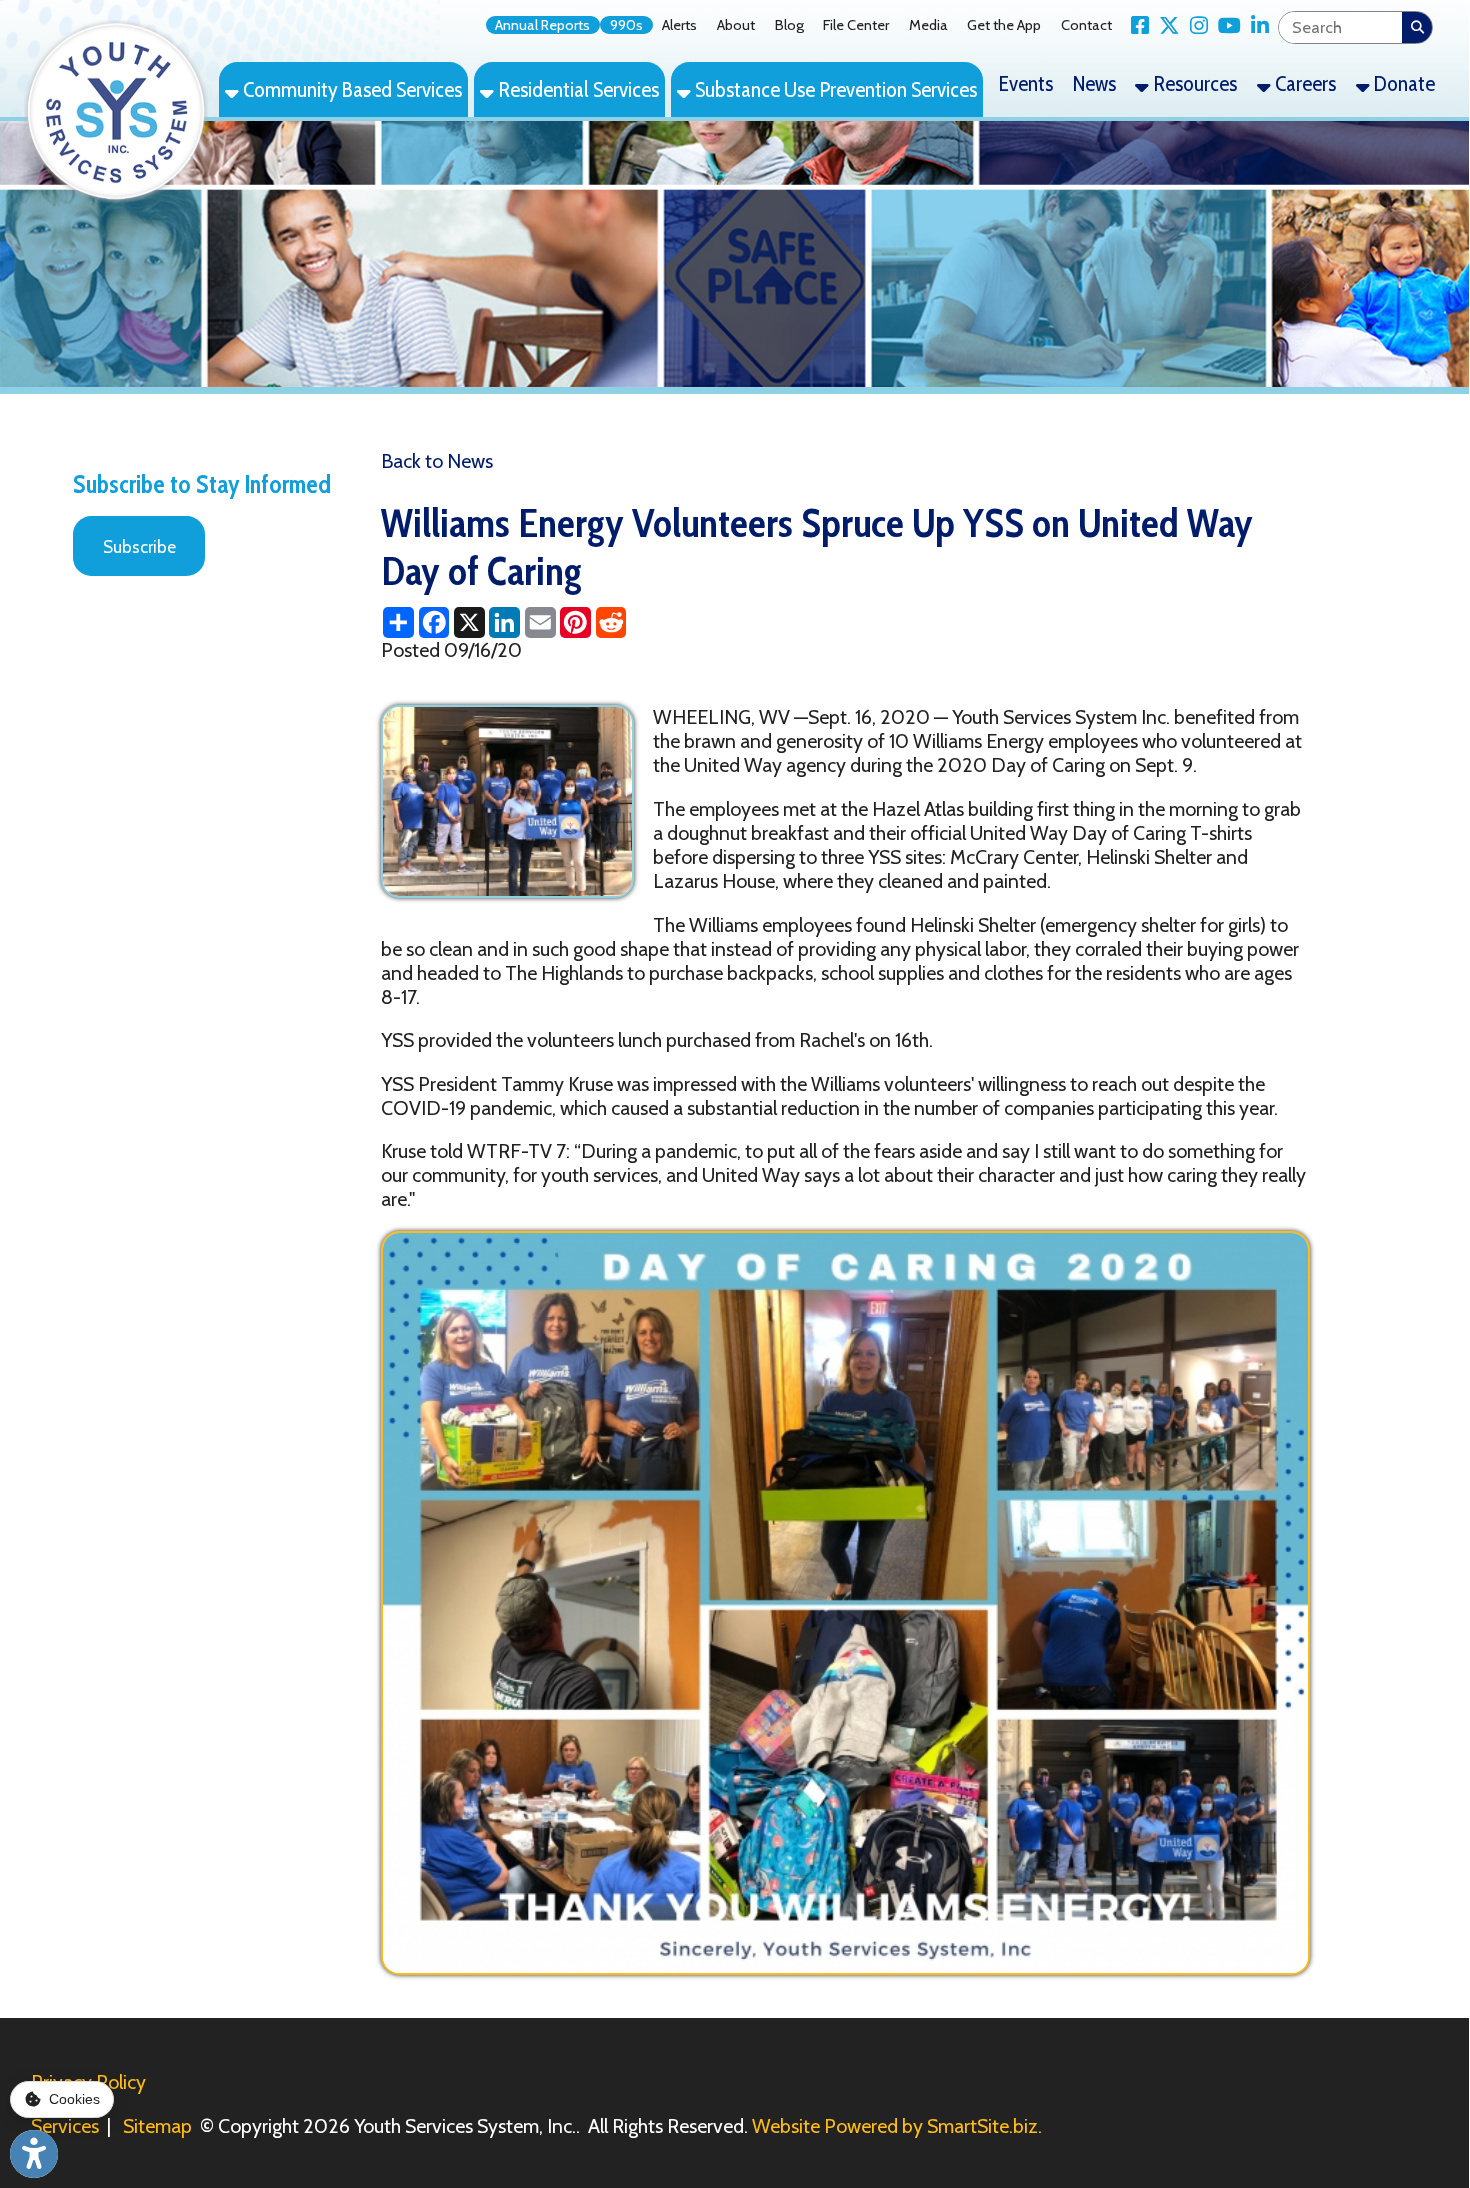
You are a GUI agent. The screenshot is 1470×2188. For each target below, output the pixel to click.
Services (65, 2126)
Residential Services (576, 89)
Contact (1086, 25)
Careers (1303, 83)
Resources (1193, 83)
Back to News (437, 461)
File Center (856, 25)
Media (928, 25)
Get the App (1004, 25)
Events (1026, 83)
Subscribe (139, 546)
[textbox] (1340, 27)
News (1094, 83)
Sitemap (157, 2126)
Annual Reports (542, 25)
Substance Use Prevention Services (834, 89)
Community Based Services (350, 89)
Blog (789, 25)
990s (626, 25)
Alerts (679, 25)
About (736, 25)
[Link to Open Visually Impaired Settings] (34, 2154)
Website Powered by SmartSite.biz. (897, 2126)
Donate (1402, 83)
